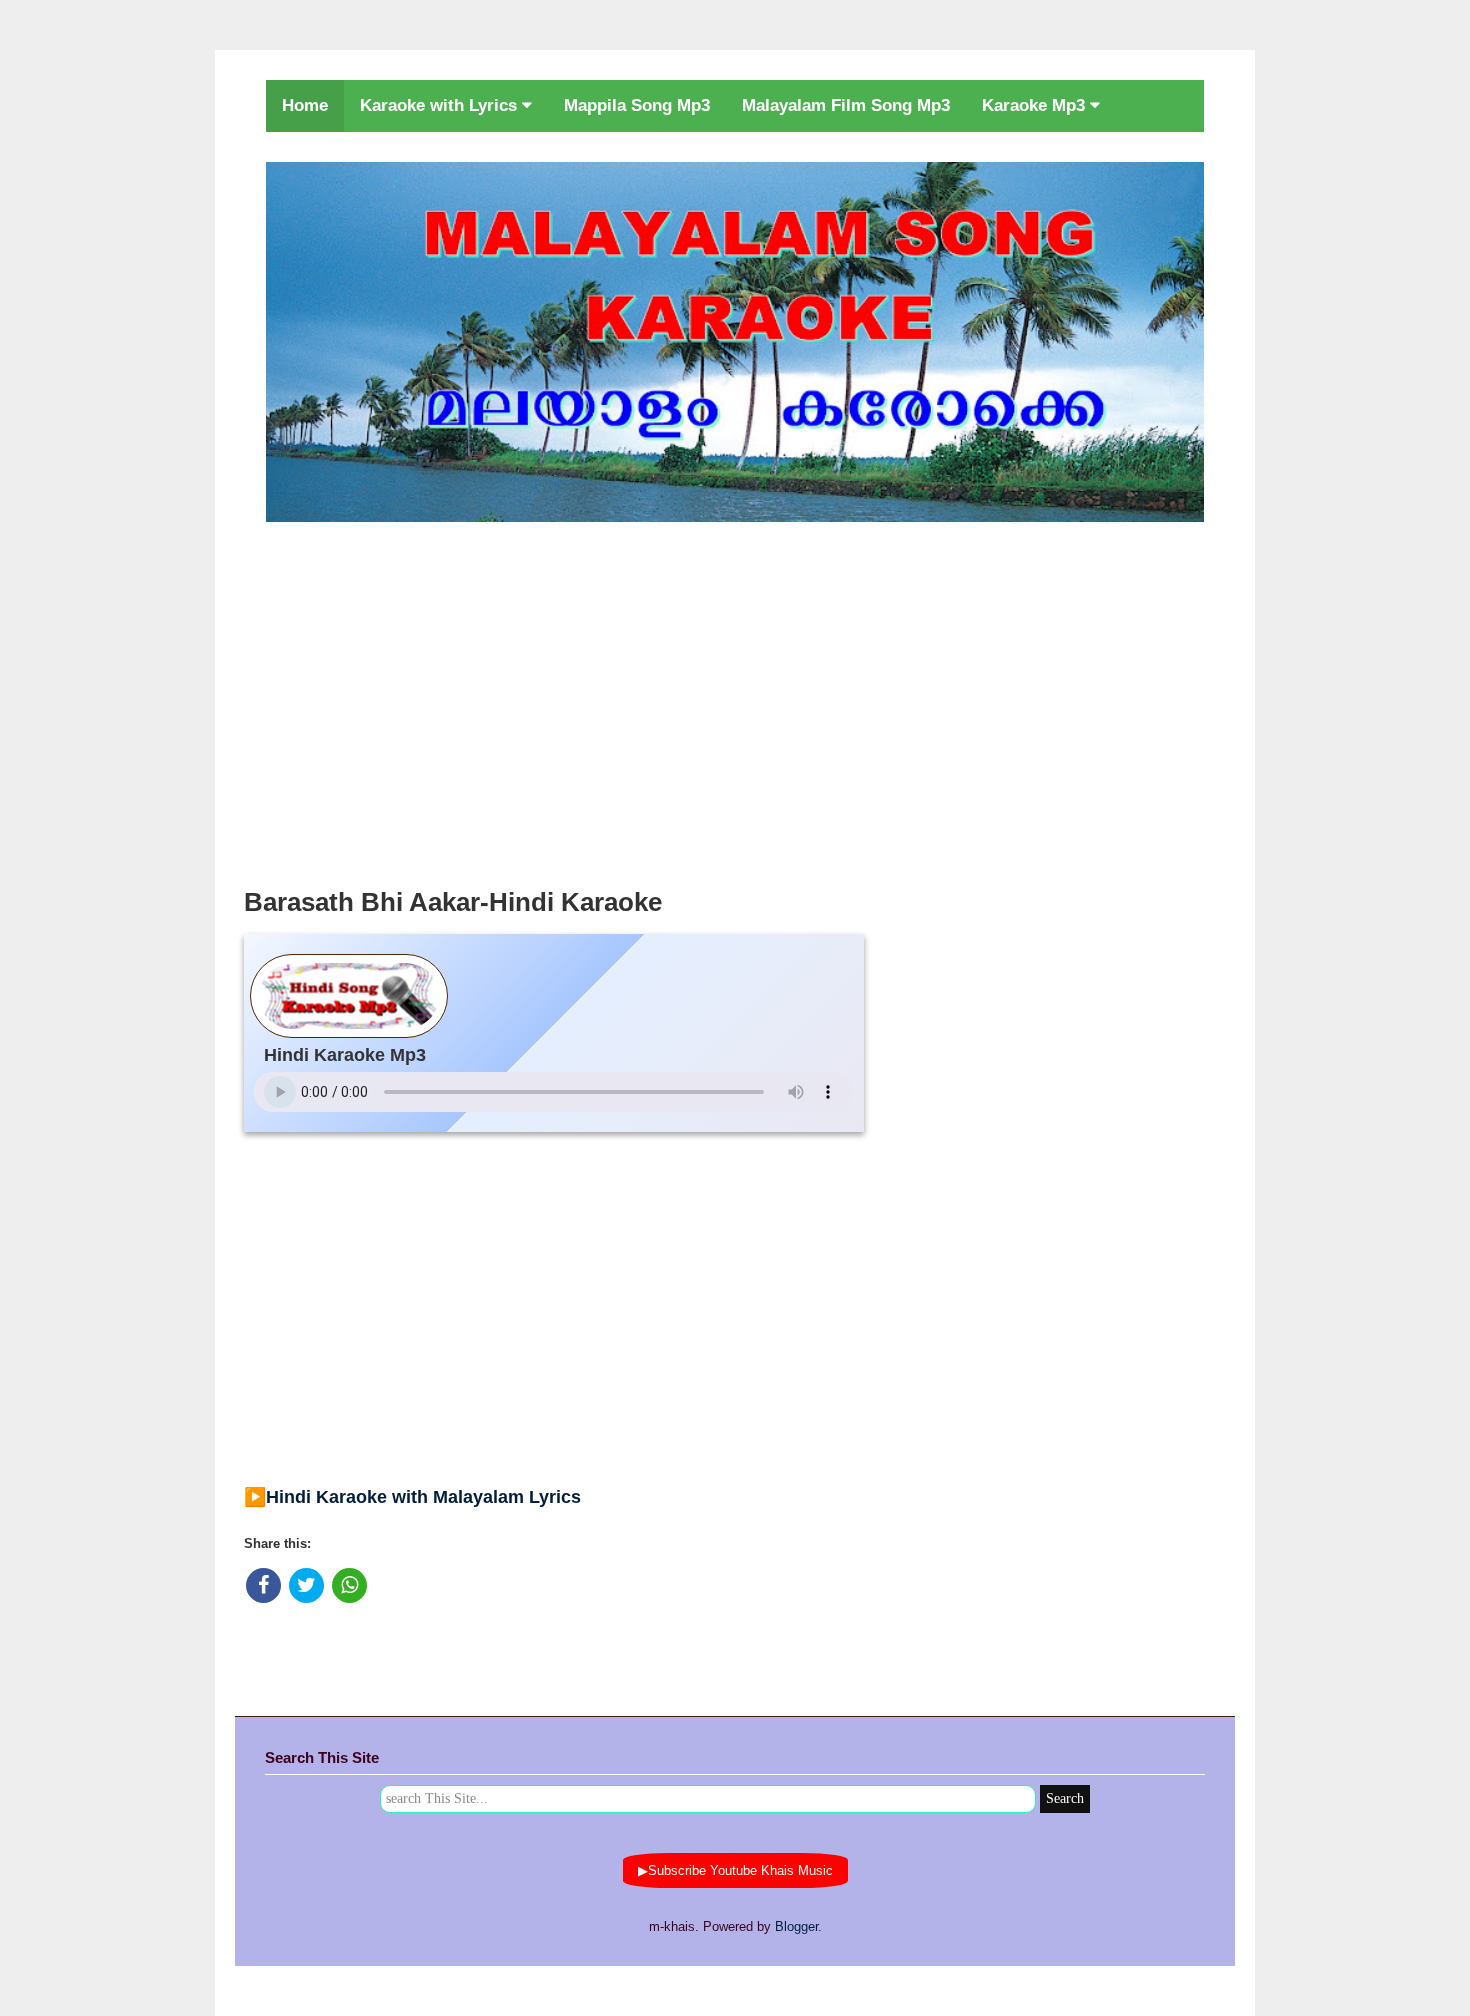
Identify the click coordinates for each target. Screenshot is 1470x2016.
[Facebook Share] (263, 1585)
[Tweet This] (306, 1585)
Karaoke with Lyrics (441, 105)
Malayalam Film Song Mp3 (846, 105)
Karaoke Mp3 (1036, 105)
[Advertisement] (735, 699)
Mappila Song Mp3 (637, 105)
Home (305, 105)
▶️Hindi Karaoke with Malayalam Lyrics (412, 1497)
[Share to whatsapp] (349, 1585)
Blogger (796, 1926)
